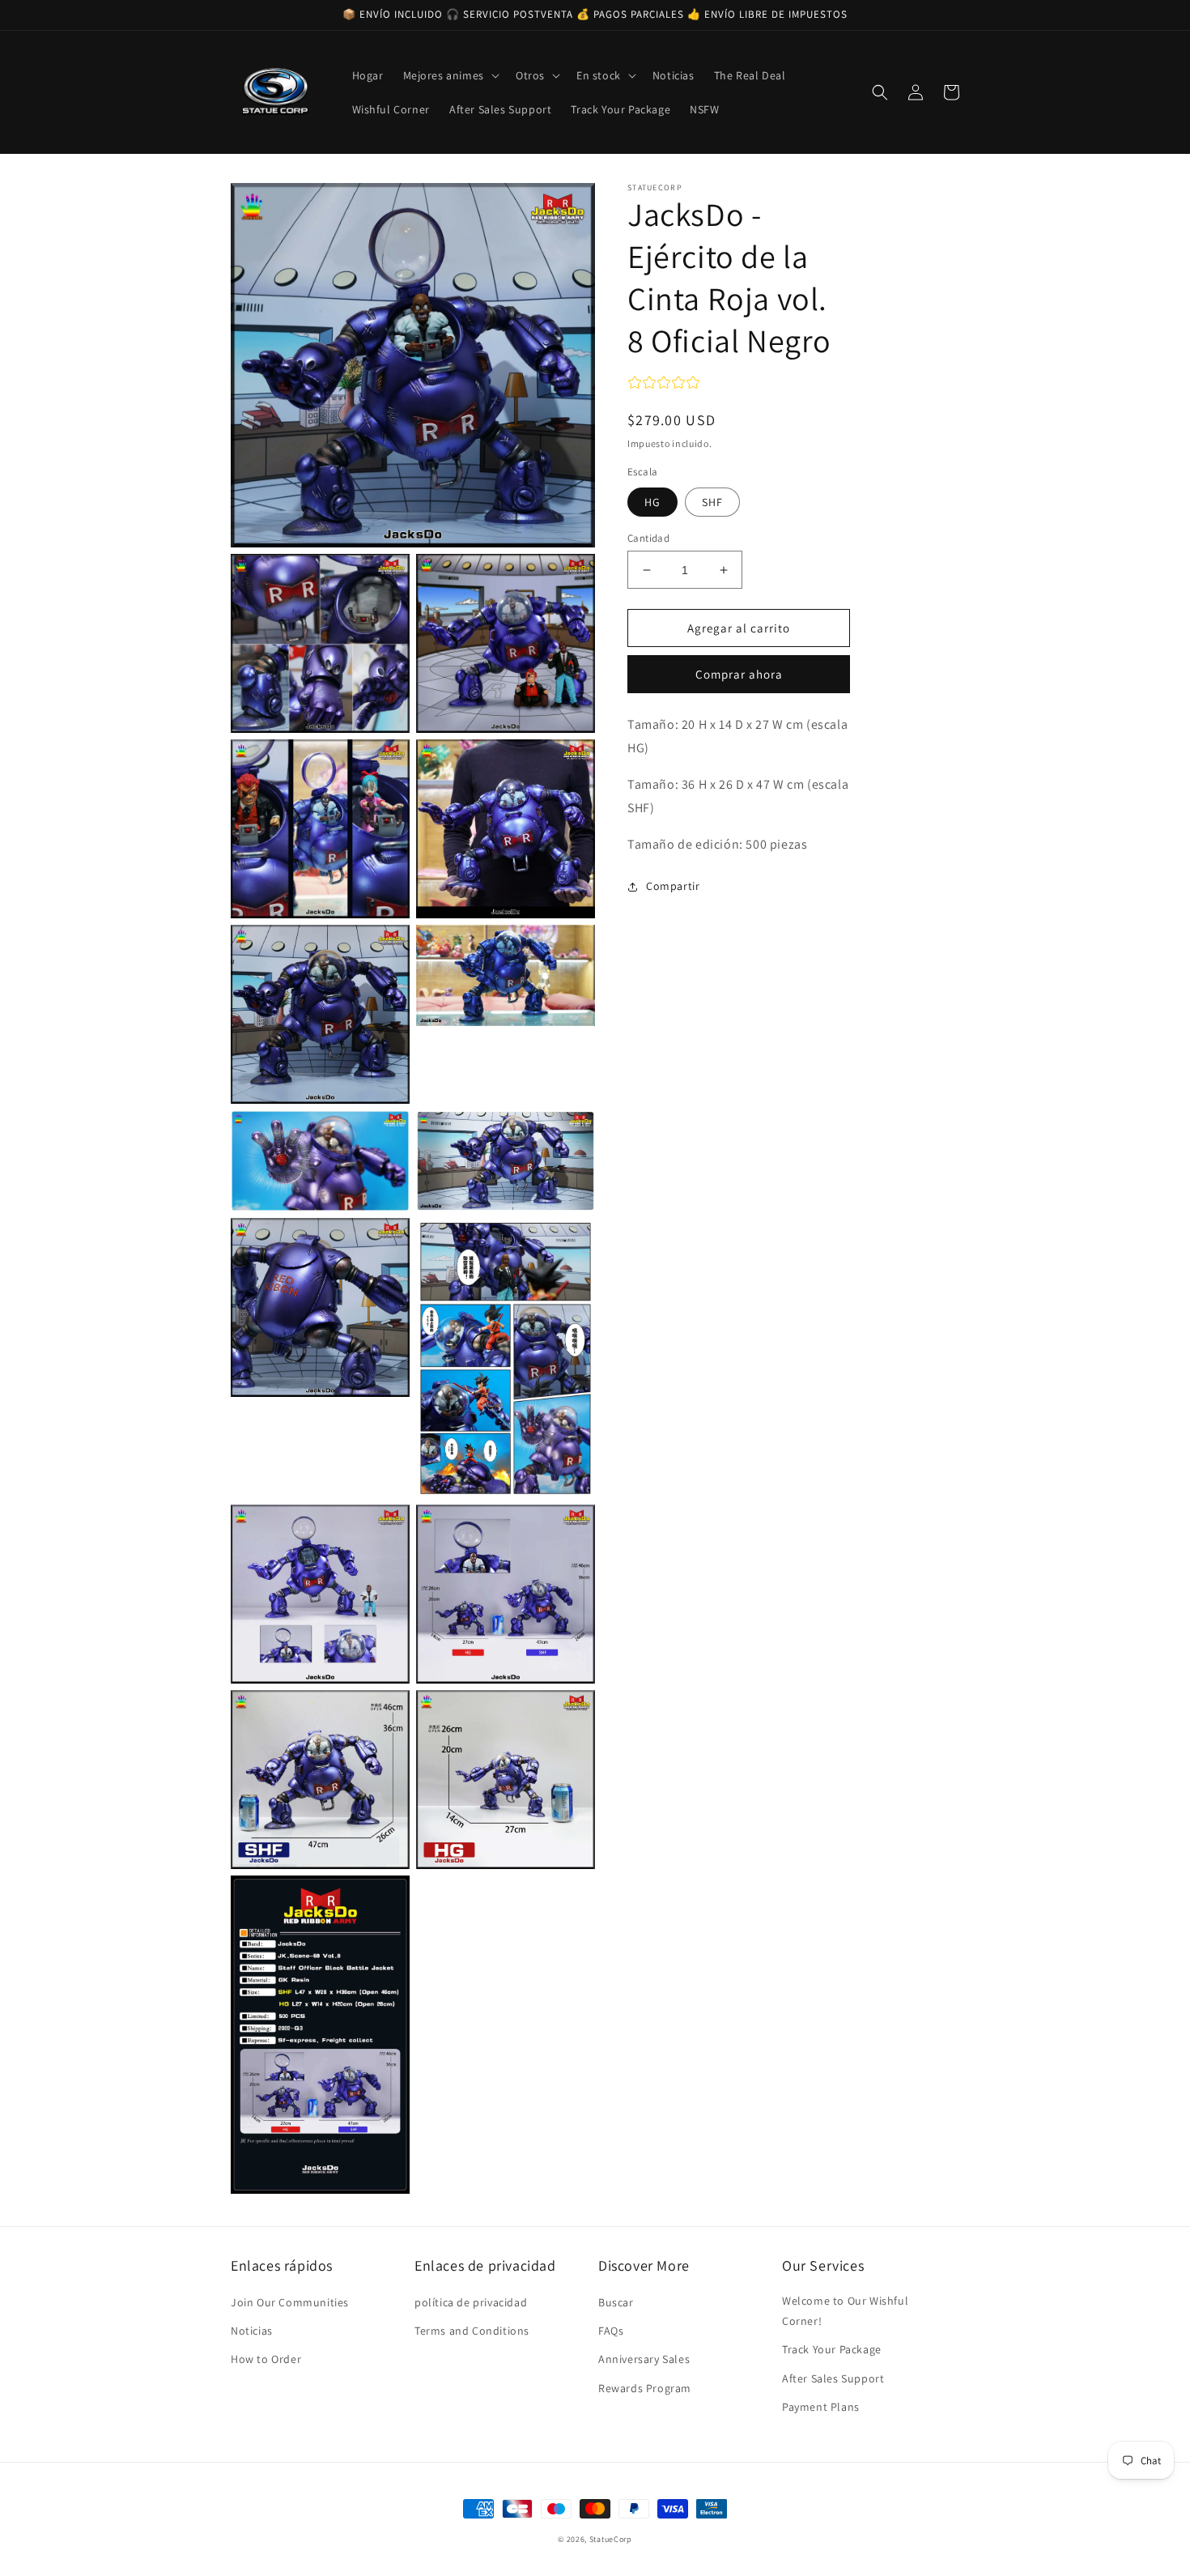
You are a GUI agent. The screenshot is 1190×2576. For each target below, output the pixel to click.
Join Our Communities (290, 2302)
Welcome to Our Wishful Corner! (845, 2311)
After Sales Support (833, 2378)
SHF (712, 502)
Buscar (616, 2302)
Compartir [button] (673, 887)
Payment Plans (821, 2407)
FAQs (611, 2331)
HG (652, 502)
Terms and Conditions (472, 2331)
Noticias (252, 2331)
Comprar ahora (739, 675)
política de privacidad (471, 2302)
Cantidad (648, 538)
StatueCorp (611, 2539)
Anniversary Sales (644, 2359)
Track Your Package (832, 2349)
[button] (450, 75)
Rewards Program (645, 2388)
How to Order (266, 2359)
